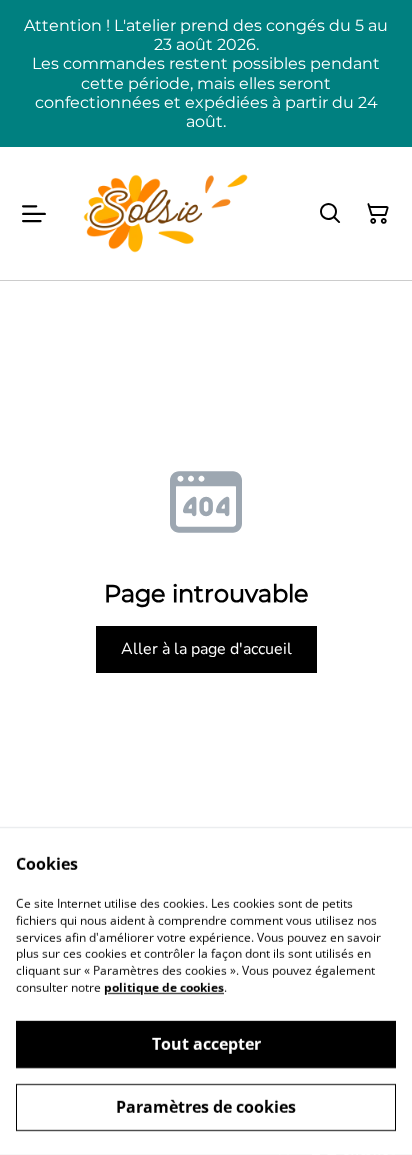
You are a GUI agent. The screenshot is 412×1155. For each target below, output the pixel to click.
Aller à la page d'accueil (206, 649)
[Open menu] (34, 214)
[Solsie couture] (166, 213)
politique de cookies (164, 987)
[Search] (330, 214)
